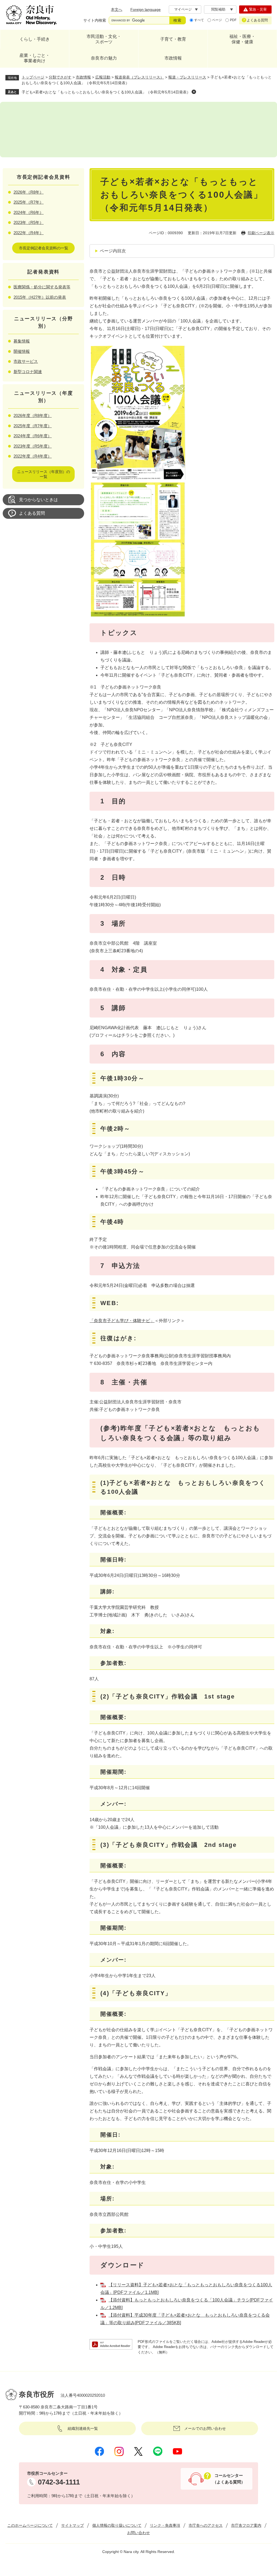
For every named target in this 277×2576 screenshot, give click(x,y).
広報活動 (103, 77)
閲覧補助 (218, 9)
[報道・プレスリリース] (138, 130)
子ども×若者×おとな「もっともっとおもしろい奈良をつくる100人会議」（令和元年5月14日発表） (106, 92)
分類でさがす (60, 77)
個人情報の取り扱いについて (117, 2525)
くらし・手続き (35, 39)
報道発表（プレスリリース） (139, 77)
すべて (199, 20)
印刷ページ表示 (261, 233)
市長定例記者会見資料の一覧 (44, 248)
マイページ (183, 9)
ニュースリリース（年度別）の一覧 (44, 474)
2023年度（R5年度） (33, 446)
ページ (217, 20)
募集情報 (22, 341)
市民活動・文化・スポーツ (104, 39)
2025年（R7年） (29, 202)
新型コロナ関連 (28, 372)
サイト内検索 (95, 20)
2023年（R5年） (29, 222)
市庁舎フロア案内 (246, 2525)
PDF (233, 20)
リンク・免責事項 (165, 2525)
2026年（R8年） (29, 192)
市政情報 (173, 58)
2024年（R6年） (29, 212)
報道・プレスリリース (187, 77)
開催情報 (22, 351)
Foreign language (146, 9)
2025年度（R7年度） (33, 426)
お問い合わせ (138, 2533)
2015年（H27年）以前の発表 (40, 297)
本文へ (117, 9)
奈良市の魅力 (104, 58)
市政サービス (26, 361)
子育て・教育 (173, 39)
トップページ (33, 77)
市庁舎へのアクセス (206, 2525)
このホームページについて (30, 2525)
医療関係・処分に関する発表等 (42, 287)
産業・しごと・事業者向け (35, 58)
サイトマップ (72, 2525)
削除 (194, 92)
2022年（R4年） (29, 233)
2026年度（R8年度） (33, 415)
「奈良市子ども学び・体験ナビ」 (122, 1321)
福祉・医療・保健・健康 (242, 39)
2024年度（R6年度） (33, 436)
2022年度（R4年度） (33, 456)
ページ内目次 (113, 251)
